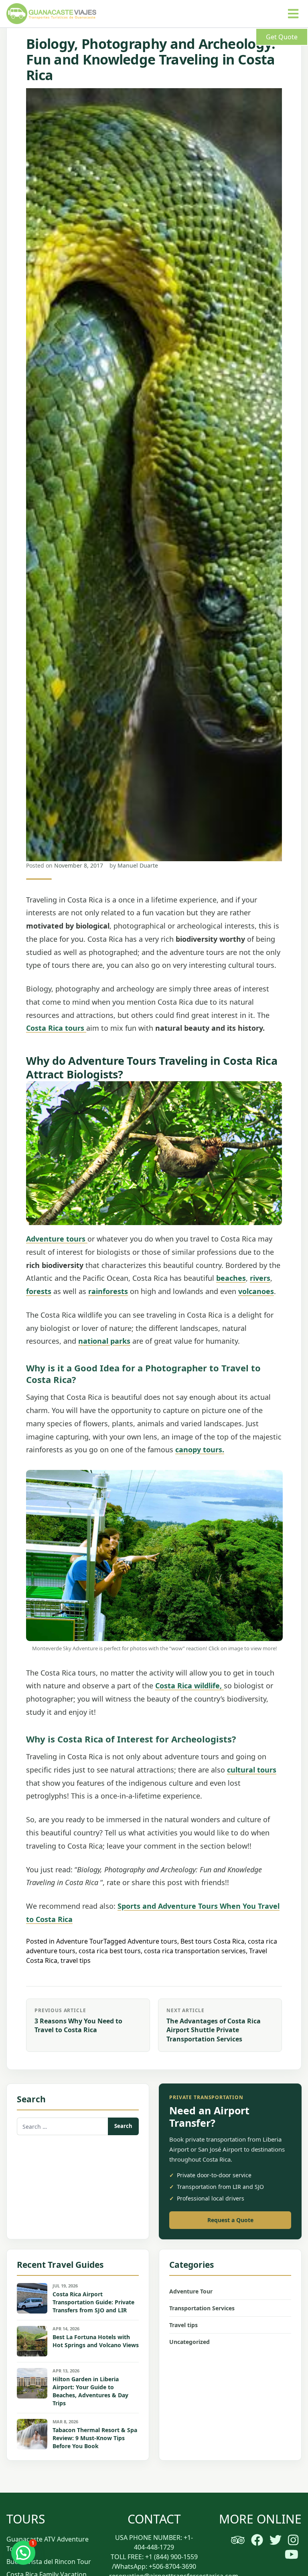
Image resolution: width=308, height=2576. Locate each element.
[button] (23, 2553)
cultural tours (252, 1770)
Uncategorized (189, 2342)
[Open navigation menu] (293, 14)
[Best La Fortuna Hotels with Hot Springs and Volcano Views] (32, 2341)
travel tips (76, 1960)
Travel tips (183, 2325)
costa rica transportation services (195, 1951)
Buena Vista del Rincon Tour (49, 2562)
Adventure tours (152, 1941)
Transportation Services (202, 2308)
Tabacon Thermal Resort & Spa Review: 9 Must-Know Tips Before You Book (95, 2438)
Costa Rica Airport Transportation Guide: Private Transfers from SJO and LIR (93, 2302)
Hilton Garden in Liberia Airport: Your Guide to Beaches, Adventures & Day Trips (90, 2391)
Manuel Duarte (138, 865)
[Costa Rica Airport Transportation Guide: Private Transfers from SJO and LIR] (32, 2298)
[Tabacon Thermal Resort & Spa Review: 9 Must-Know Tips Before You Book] (32, 2434)
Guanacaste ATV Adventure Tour (48, 2544)
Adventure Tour (80, 1941)
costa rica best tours (110, 1951)
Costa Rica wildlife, (189, 1686)
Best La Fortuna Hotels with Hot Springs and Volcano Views (96, 2341)
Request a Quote (230, 2220)
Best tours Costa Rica (213, 1941)
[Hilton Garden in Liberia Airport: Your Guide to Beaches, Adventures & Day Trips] (32, 2383)
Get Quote (282, 37)
